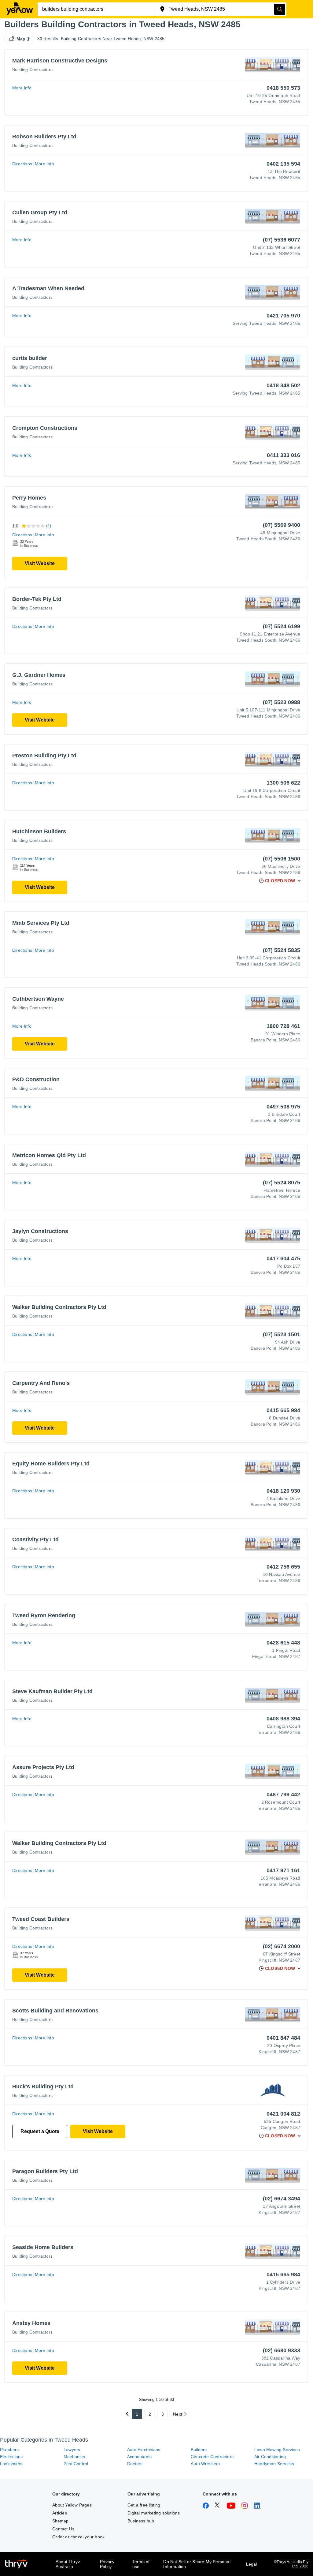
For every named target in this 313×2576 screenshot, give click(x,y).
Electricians (11, 2457)
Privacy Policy (107, 2564)
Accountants (139, 2457)
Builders (199, 2450)
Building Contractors (32, 69)
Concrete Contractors (212, 2457)
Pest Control (76, 2464)
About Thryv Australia (68, 2564)
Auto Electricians (144, 2450)
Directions (22, 164)
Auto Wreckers (205, 2464)
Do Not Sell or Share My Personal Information (197, 2564)
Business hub (141, 2521)
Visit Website (40, 563)
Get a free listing (144, 2505)
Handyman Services (274, 2464)
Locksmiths (11, 2464)
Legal (252, 2564)
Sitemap (60, 2521)
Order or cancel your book (78, 2537)
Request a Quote (40, 2131)
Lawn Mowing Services (277, 2450)
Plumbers (9, 2450)
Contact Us (63, 2529)
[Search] (280, 9)
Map (21, 39)
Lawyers (72, 2450)
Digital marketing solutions (154, 2513)
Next (178, 2414)
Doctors (135, 2464)
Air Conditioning (270, 2457)
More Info (22, 88)
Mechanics (74, 2457)
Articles (60, 2513)
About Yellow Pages (72, 2505)
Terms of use (141, 2564)
